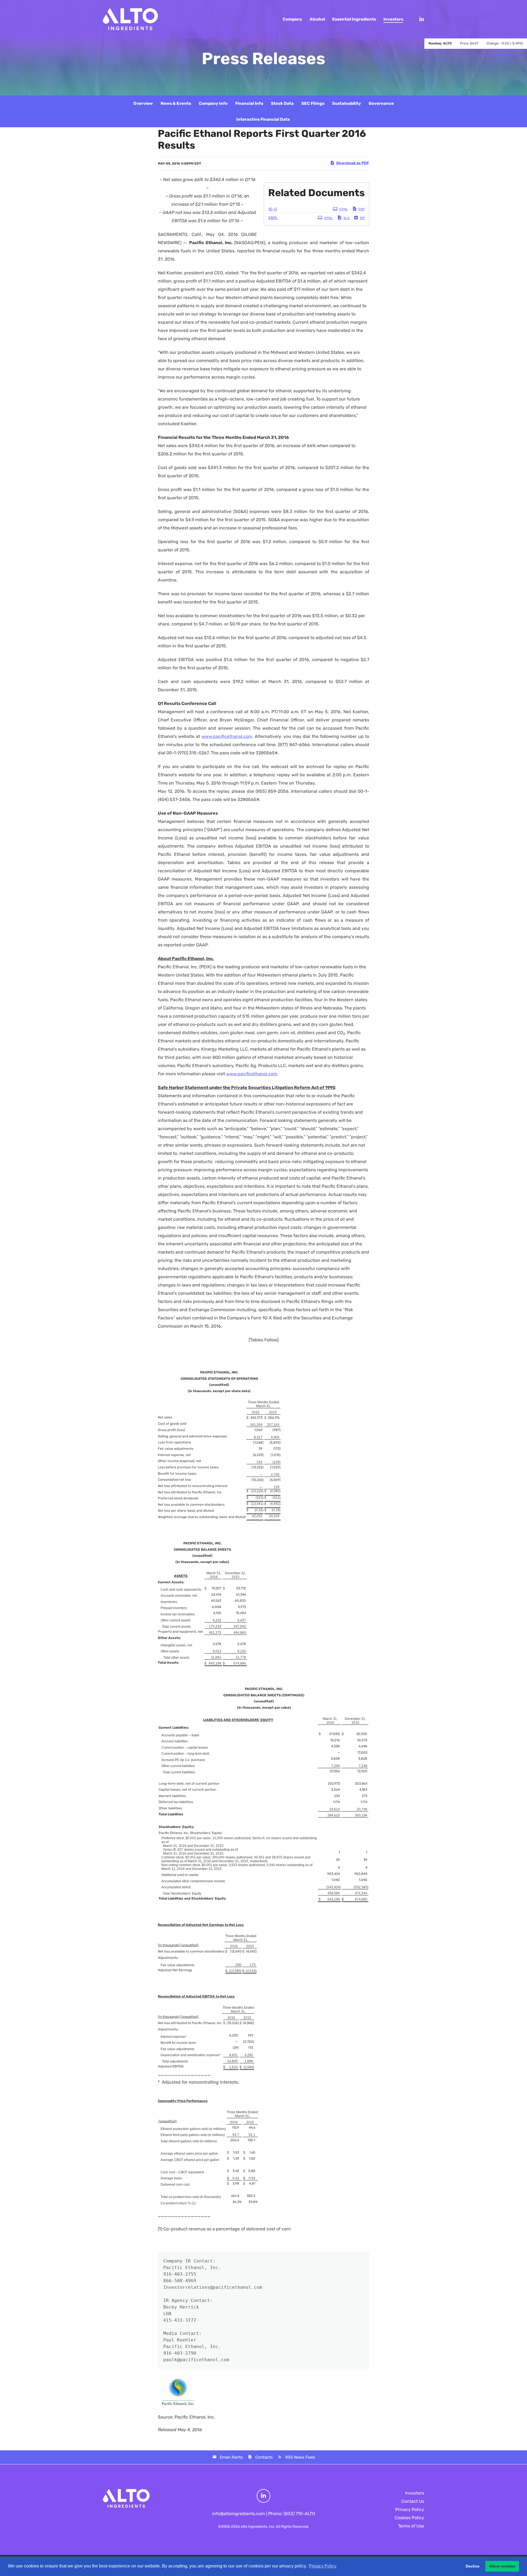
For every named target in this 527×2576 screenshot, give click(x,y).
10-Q (272, 209)
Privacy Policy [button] (323, 2566)
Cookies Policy (409, 2518)
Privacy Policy (410, 2509)
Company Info (213, 103)
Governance (381, 103)
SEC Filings (313, 103)
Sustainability (347, 103)
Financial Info (249, 103)
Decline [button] (473, 2566)
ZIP (362, 218)
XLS (346, 218)
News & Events (176, 103)
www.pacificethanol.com (227, 736)
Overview (143, 103)
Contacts (264, 2457)
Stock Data (282, 103)
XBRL (273, 218)
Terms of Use (411, 2526)
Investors (415, 2493)
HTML (344, 209)
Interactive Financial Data (263, 119)
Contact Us (413, 2501)
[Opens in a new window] (263, 2496)
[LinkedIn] (419, 19)
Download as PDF (353, 163)
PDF (362, 209)
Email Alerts (231, 2457)
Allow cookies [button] (502, 2566)
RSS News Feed (300, 2457)
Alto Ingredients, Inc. (258, 2526)
